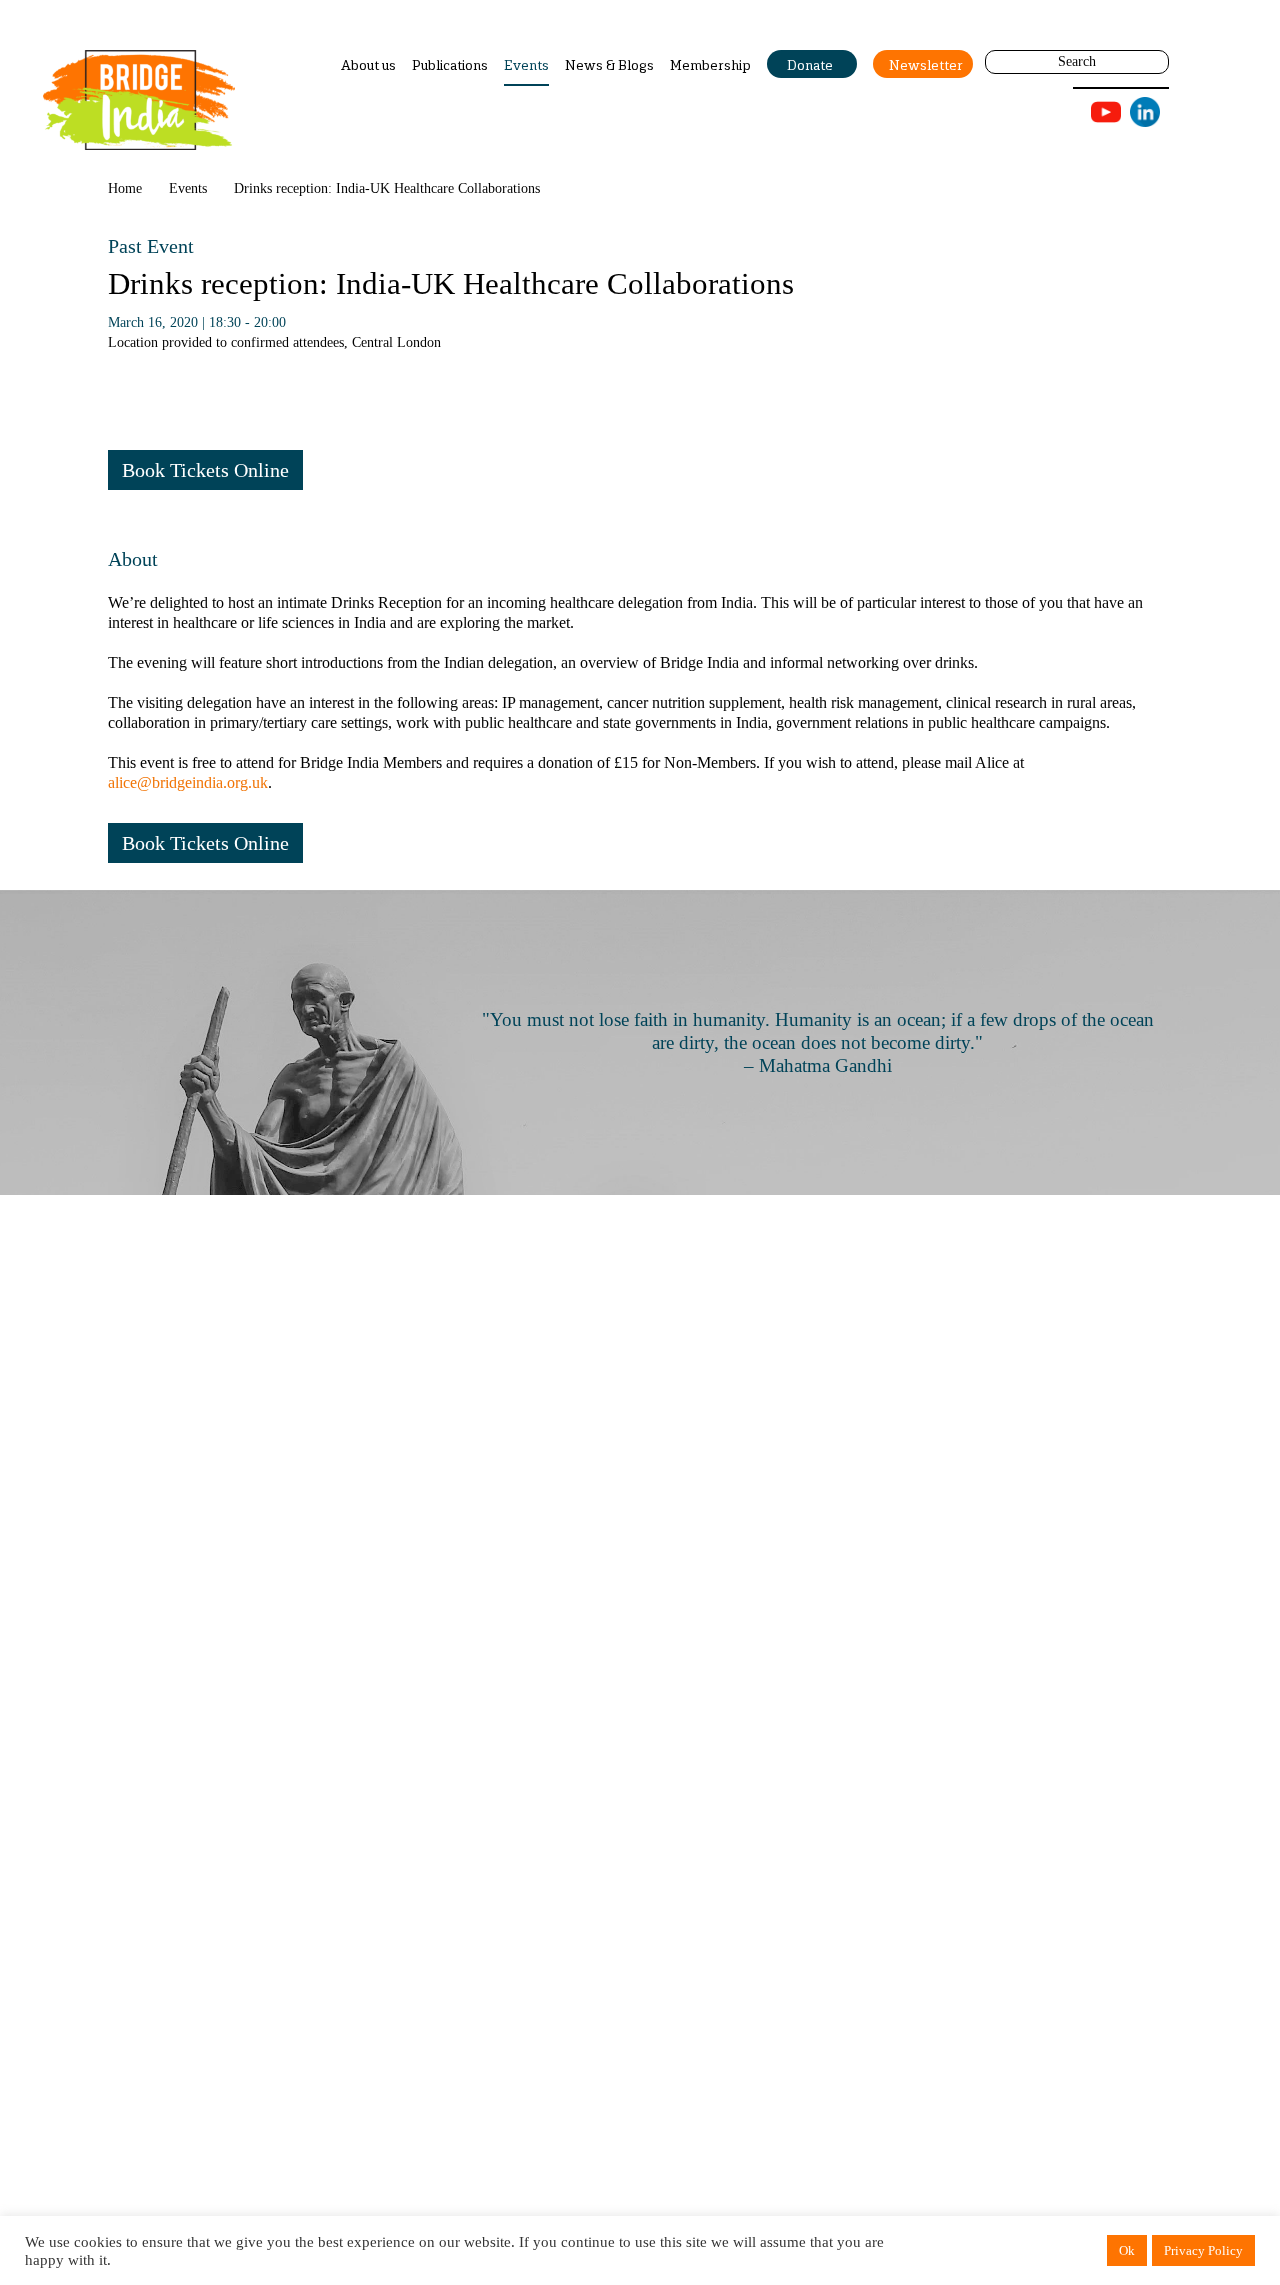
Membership (710, 65)
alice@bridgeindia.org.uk (188, 782)
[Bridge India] (139, 100)
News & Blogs (609, 65)
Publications (450, 65)
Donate (810, 65)
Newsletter (926, 65)
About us (368, 65)
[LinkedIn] (1145, 112)
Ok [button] (1127, 2250)
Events (526, 65)
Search (1077, 61)
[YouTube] (1106, 112)
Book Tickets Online (205, 470)
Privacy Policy (1203, 2250)
